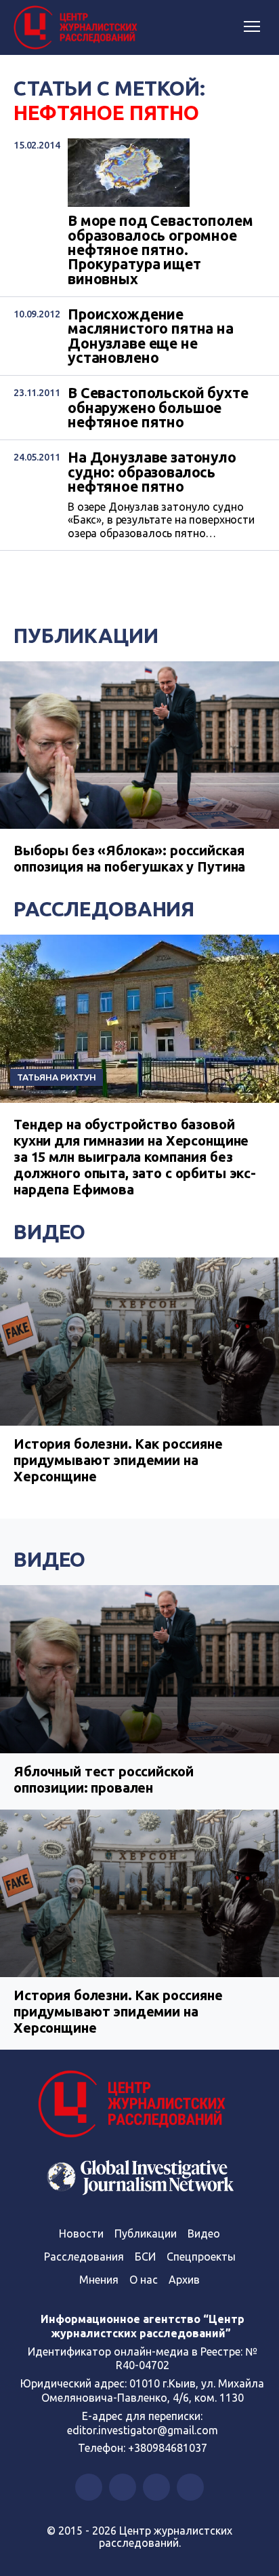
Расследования (104, 909)
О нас (144, 2280)
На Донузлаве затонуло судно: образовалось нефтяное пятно (152, 472)
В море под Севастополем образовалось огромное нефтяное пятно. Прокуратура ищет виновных (160, 250)
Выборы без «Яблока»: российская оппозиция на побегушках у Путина (129, 858)
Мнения (99, 2280)
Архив (184, 2280)
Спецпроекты (201, 2257)
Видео (49, 1232)
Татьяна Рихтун (57, 1077)
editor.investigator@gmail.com (143, 2430)
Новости (81, 2233)
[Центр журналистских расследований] (78, 28)
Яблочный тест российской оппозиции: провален (103, 1779)
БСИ (145, 2257)
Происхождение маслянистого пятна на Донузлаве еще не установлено (151, 336)
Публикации (86, 636)
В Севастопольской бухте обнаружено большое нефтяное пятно (158, 408)
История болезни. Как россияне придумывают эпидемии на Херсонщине (118, 1460)
